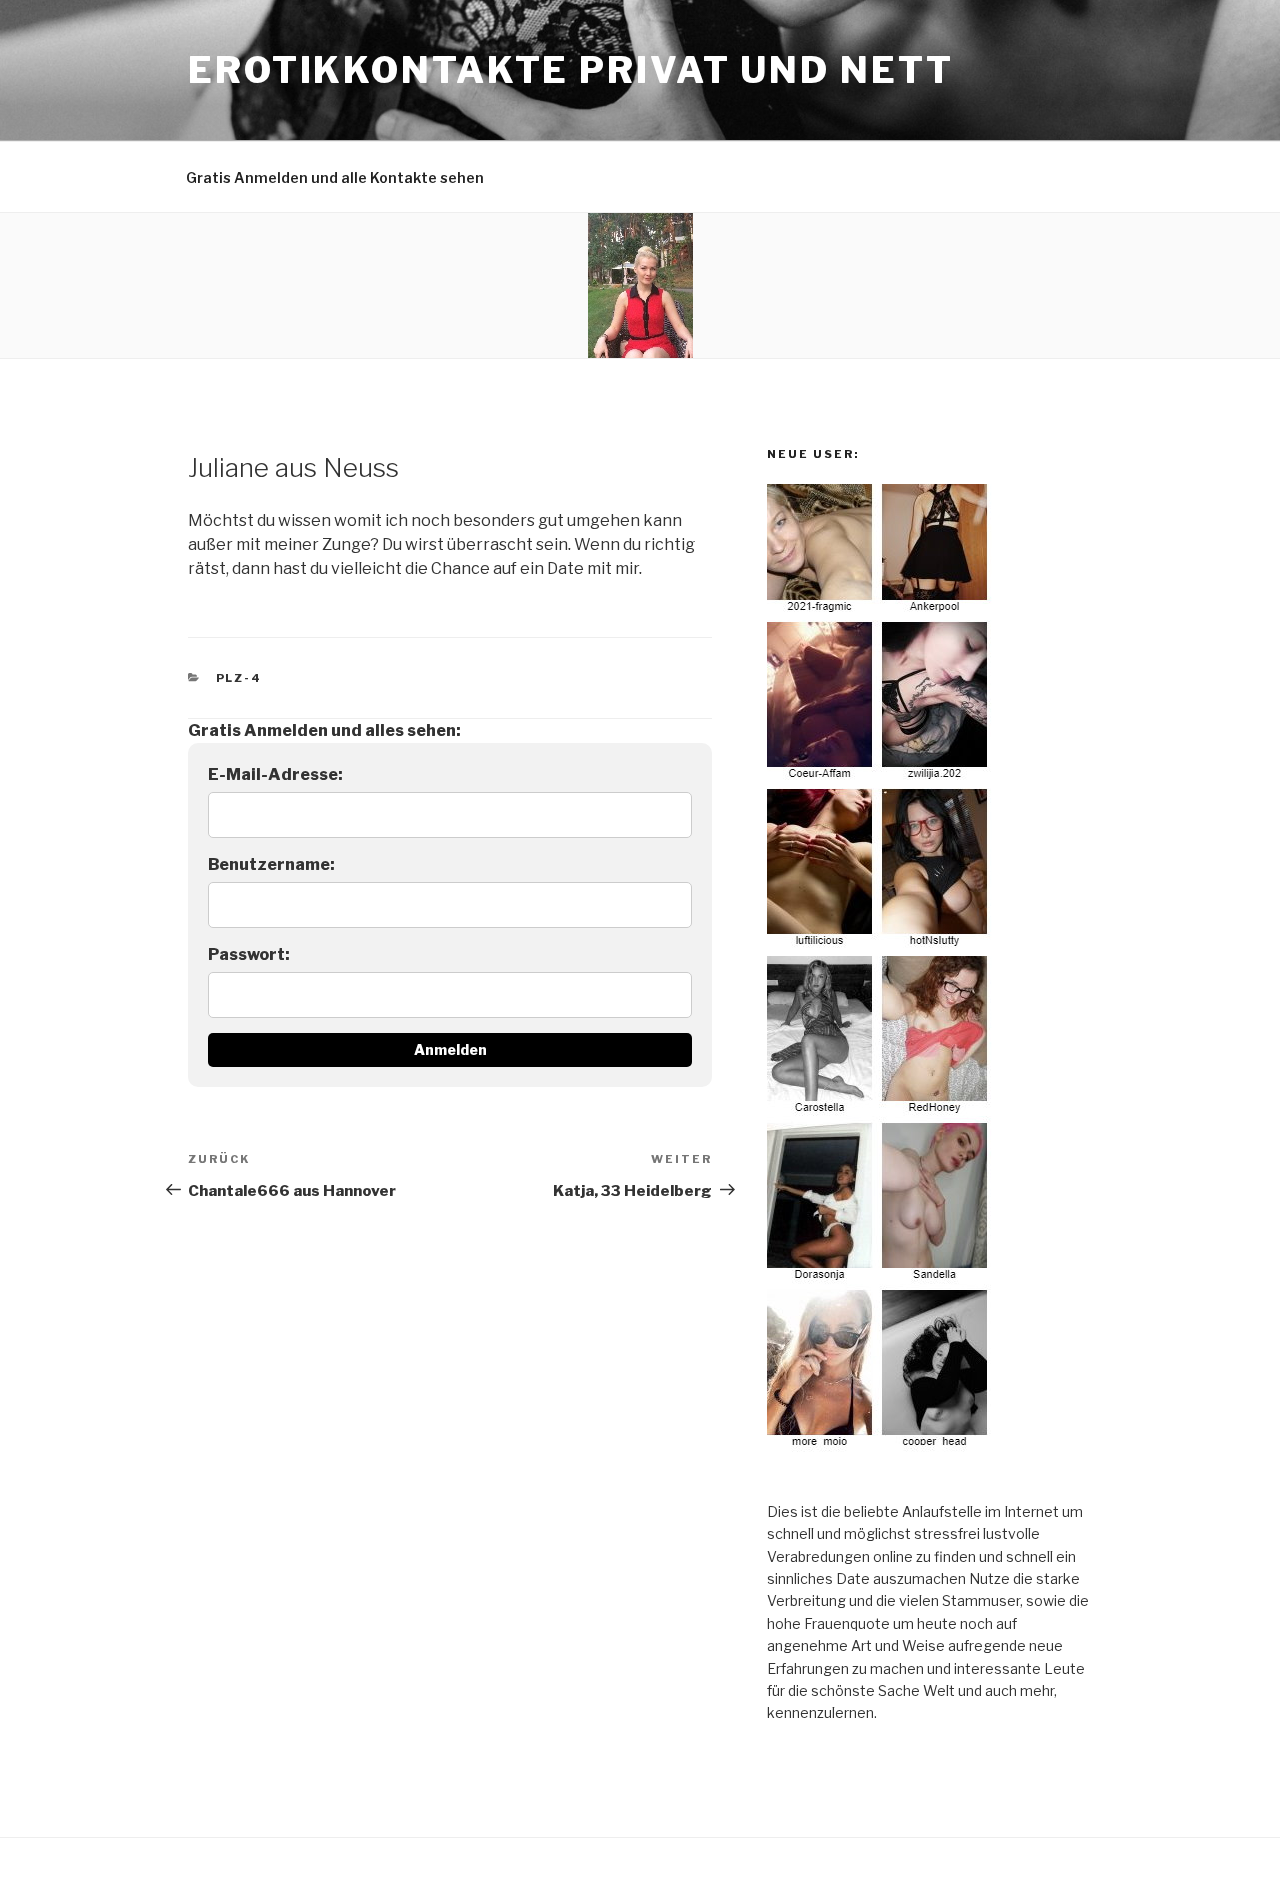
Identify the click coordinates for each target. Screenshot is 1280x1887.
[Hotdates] (880, 1446)
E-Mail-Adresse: (275, 774)
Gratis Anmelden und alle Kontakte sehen (335, 177)
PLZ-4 (239, 678)
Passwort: (249, 954)
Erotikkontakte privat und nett (570, 70)
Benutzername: (271, 864)
